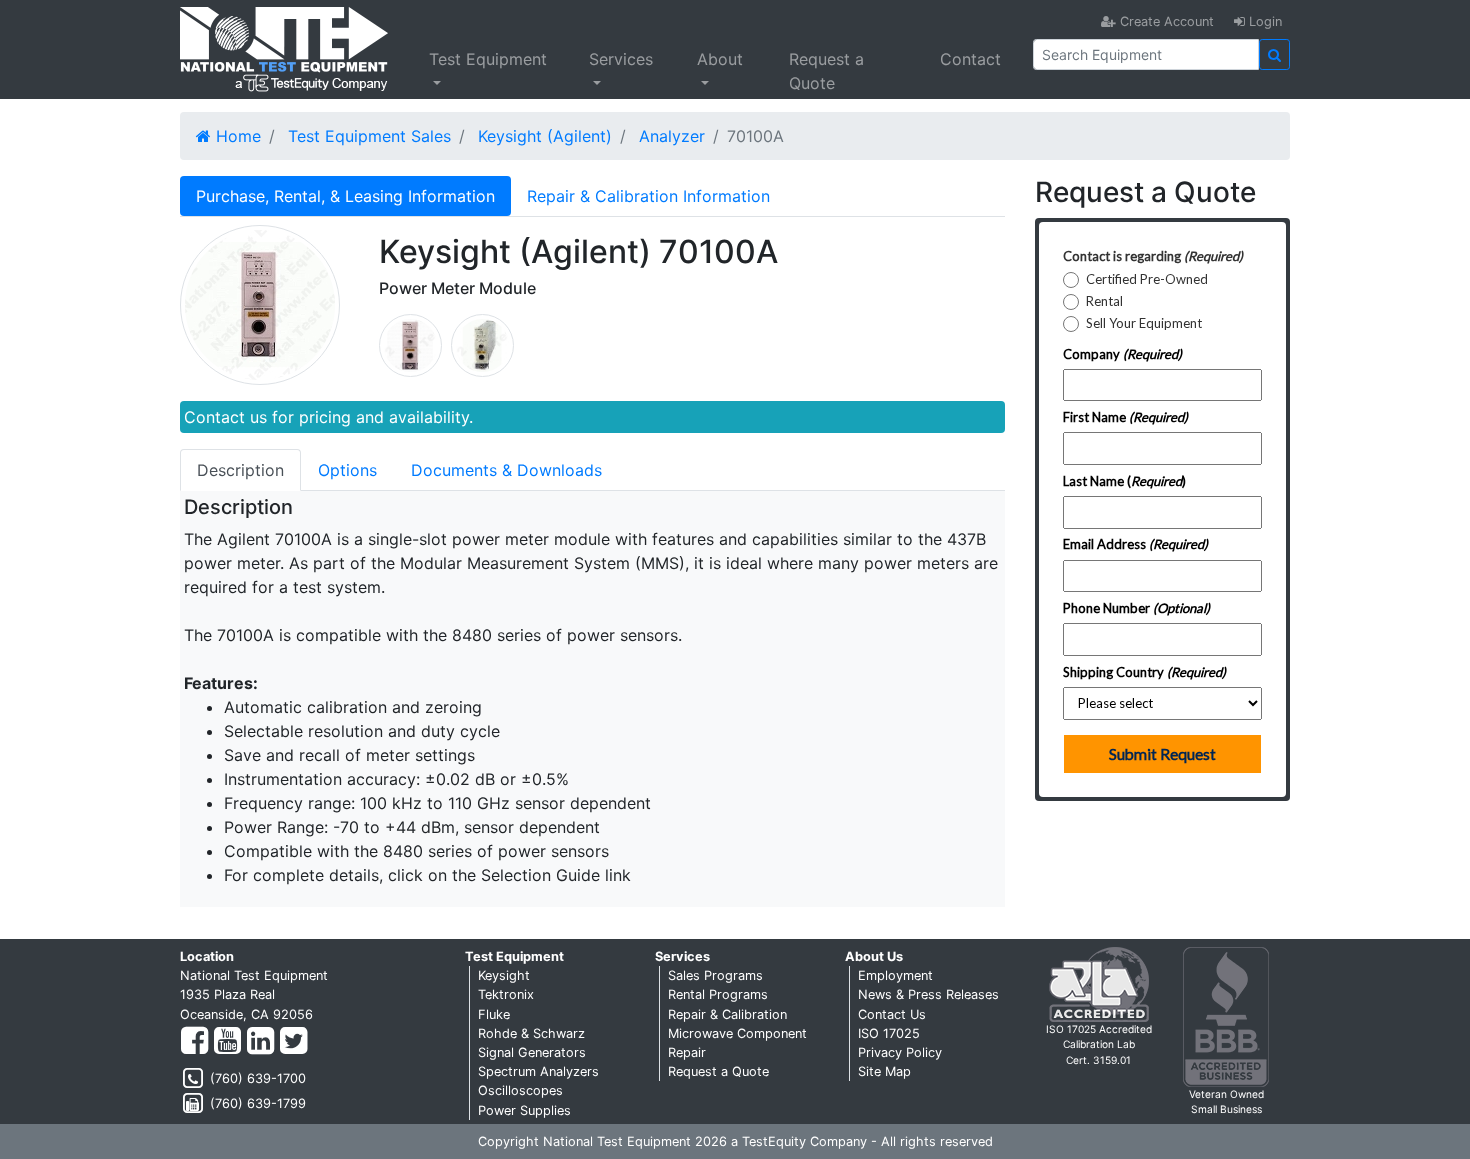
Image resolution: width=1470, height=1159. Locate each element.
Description (240, 470)
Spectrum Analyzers (538, 1071)
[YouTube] (227, 1041)
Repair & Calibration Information (648, 196)
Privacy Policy (900, 1052)
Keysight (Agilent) (545, 136)
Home (236, 136)
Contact (970, 59)
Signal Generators (532, 1052)
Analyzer (672, 136)
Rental (1104, 301)
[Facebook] (194, 1041)
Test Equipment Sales (369, 136)
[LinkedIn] (260, 1041)
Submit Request (1162, 754)
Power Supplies (524, 1110)
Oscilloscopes (520, 1090)
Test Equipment (488, 59)
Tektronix (506, 994)
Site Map (884, 1071)
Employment (895, 975)
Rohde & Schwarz (531, 1033)
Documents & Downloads (506, 470)
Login (1263, 21)
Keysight (504, 975)
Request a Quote (826, 71)
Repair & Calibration (727, 1014)
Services (621, 59)
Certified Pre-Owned (1147, 279)
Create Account (1165, 21)
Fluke (494, 1014)
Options (347, 470)
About (720, 59)
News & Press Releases (928, 994)
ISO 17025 (889, 1033)
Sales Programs (715, 975)
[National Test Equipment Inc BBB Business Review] (1226, 1015)
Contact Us (892, 1014)
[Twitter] (293, 1041)
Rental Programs (718, 994)
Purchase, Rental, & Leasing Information (345, 196)
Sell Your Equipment (1144, 323)
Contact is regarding (1153, 256)
